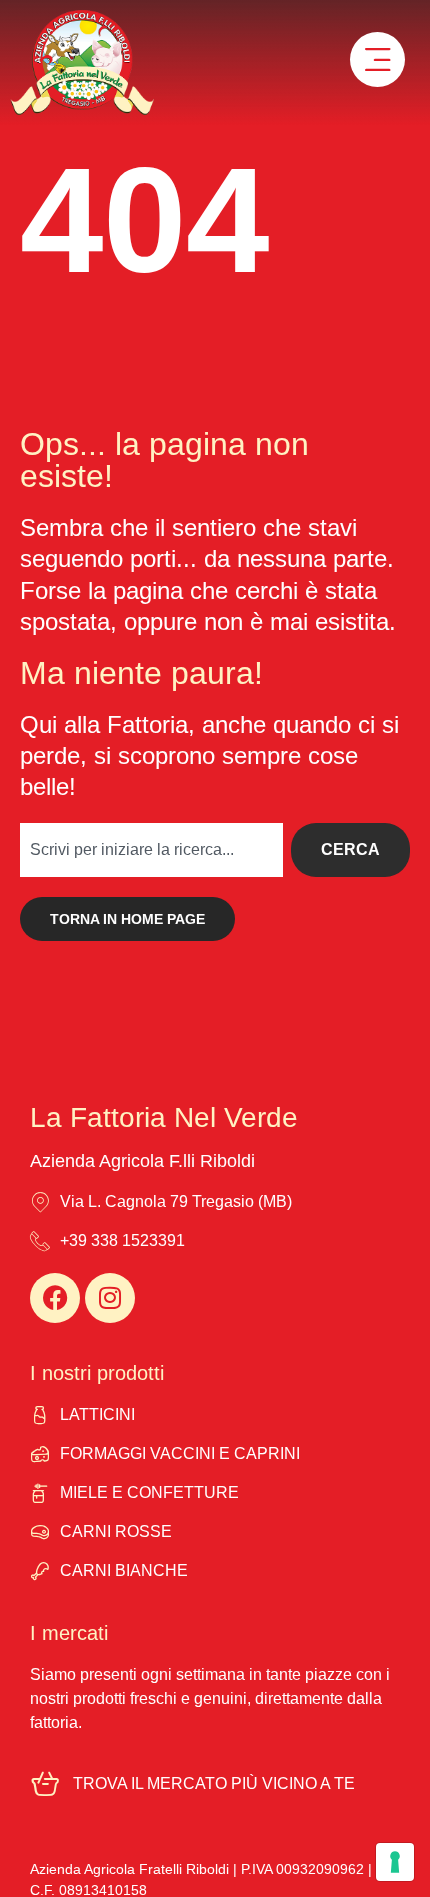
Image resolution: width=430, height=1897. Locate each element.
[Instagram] (110, 1298)
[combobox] (151, 850)
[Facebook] (55, 1298)
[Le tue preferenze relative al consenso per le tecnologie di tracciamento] (395, 1862)
